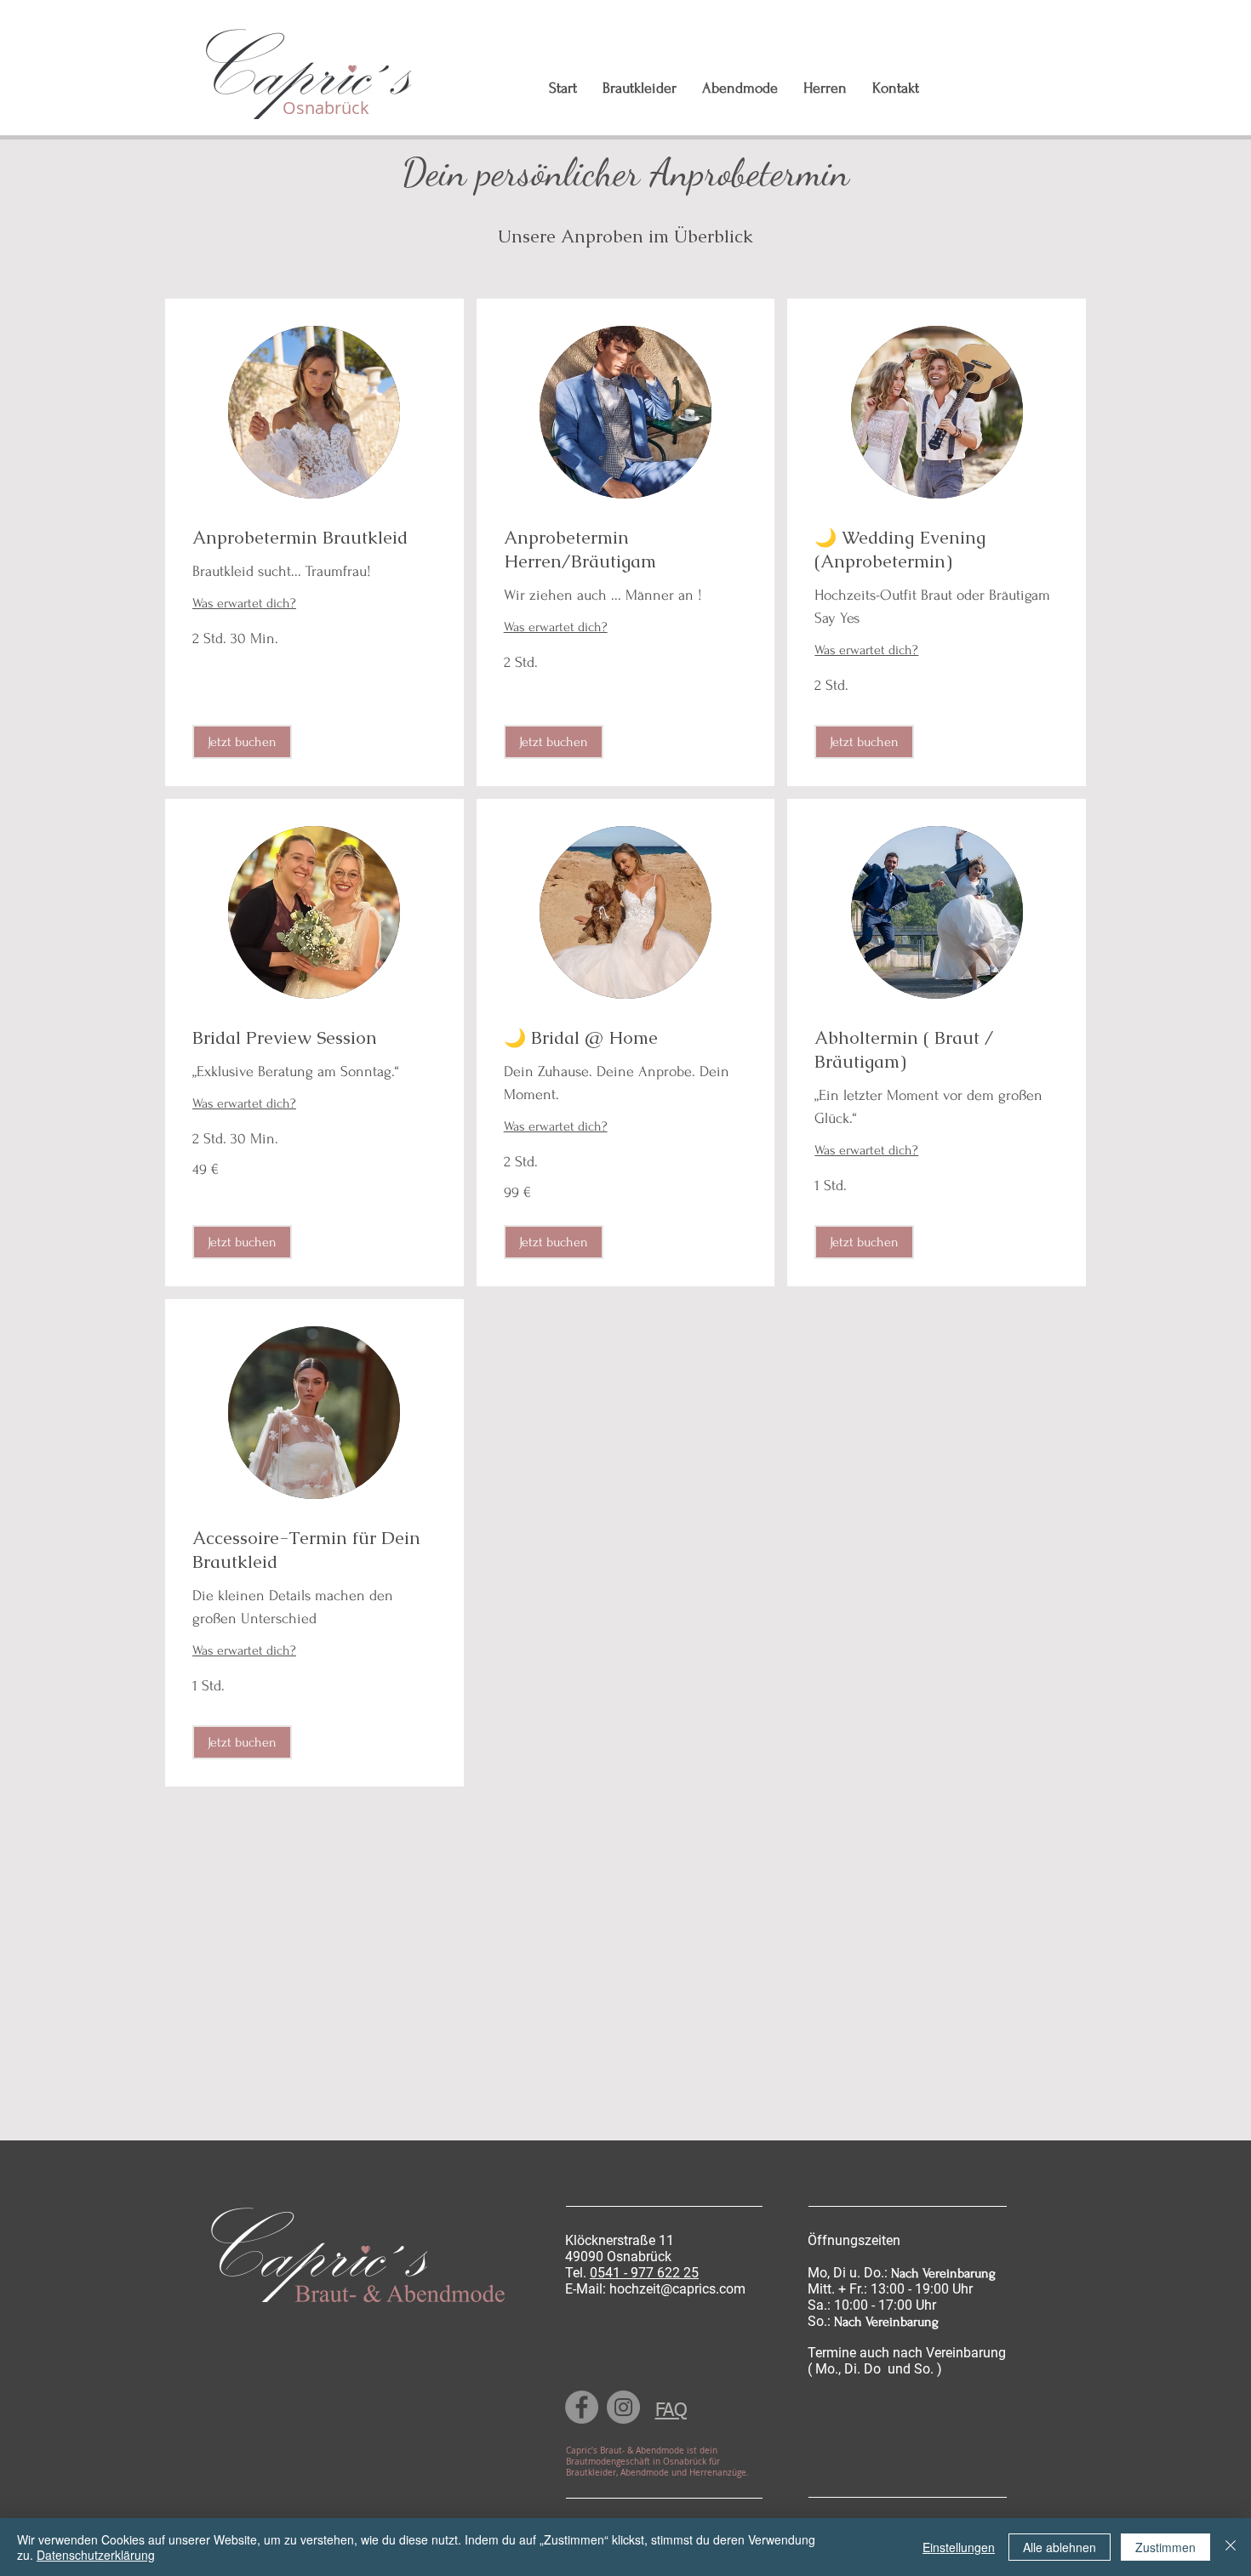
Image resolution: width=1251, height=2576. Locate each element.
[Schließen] (1231, 2547)
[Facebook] (582, 2407)
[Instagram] (623, 2407)
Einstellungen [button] (959, 2547)
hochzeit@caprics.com (677, 2289)
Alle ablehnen (1060, 2547)
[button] (242, 742)
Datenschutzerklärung (96, 2555)
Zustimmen (1165, 2547)
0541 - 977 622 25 (644, 2273)
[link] (314, 538)
